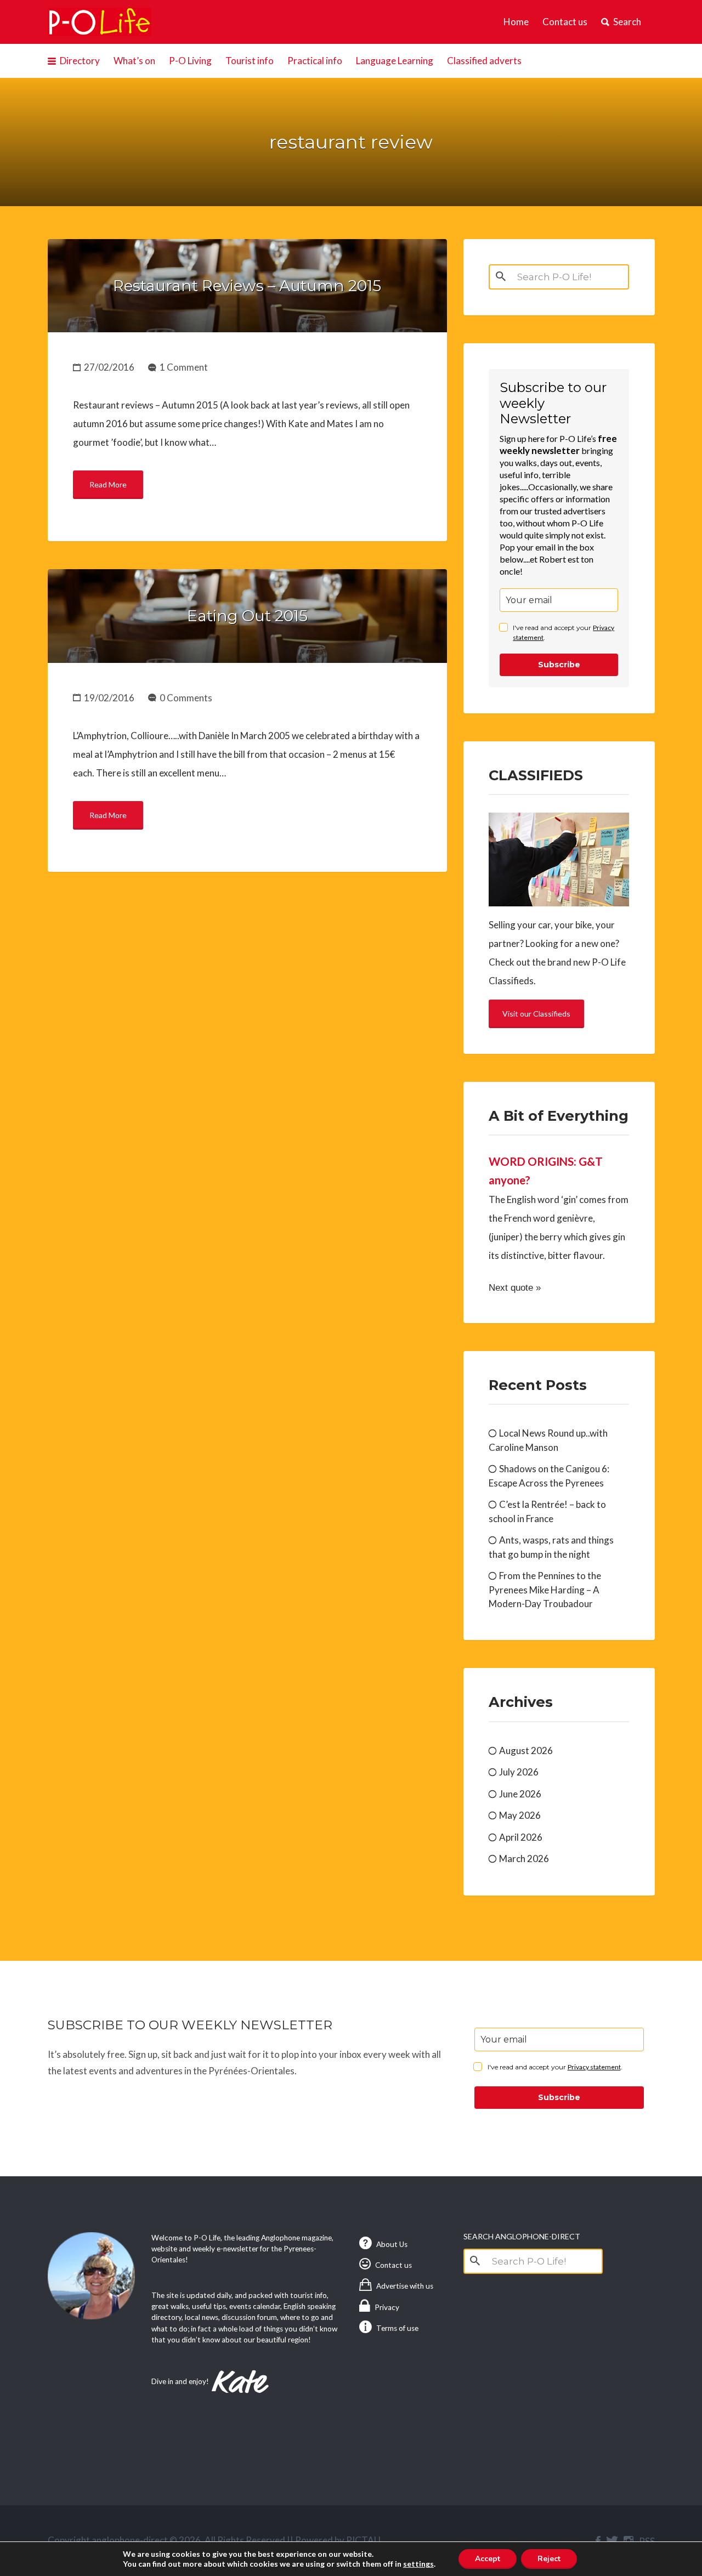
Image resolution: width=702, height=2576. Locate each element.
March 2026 (524, 1859)
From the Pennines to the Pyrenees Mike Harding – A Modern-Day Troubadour (545, 1590)
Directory (80, 61)
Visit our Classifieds (536, 1014)
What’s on (134, 61)
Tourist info (250, 61)
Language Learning (395, 61)
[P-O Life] (100, 22)
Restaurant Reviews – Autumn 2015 (247, 286)
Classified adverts (484, 61)
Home (516, 22)
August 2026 (526, 1751)
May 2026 (520, 1815)
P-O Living (190, 61)
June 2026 (520, 1794)
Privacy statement (594, 2067)
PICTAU (363, 2540)
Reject (549, 2559)
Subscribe (559, 665)
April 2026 (521, 1837)
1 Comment (184, 367)
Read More (108, 484)
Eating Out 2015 (247, 616)
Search (627, 22)
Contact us (565, 22)
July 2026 (519, 1772)
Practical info (315, 61)
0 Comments (186, 698)
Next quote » (515, 1288)
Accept (488, 2559)
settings (418, 2564)
